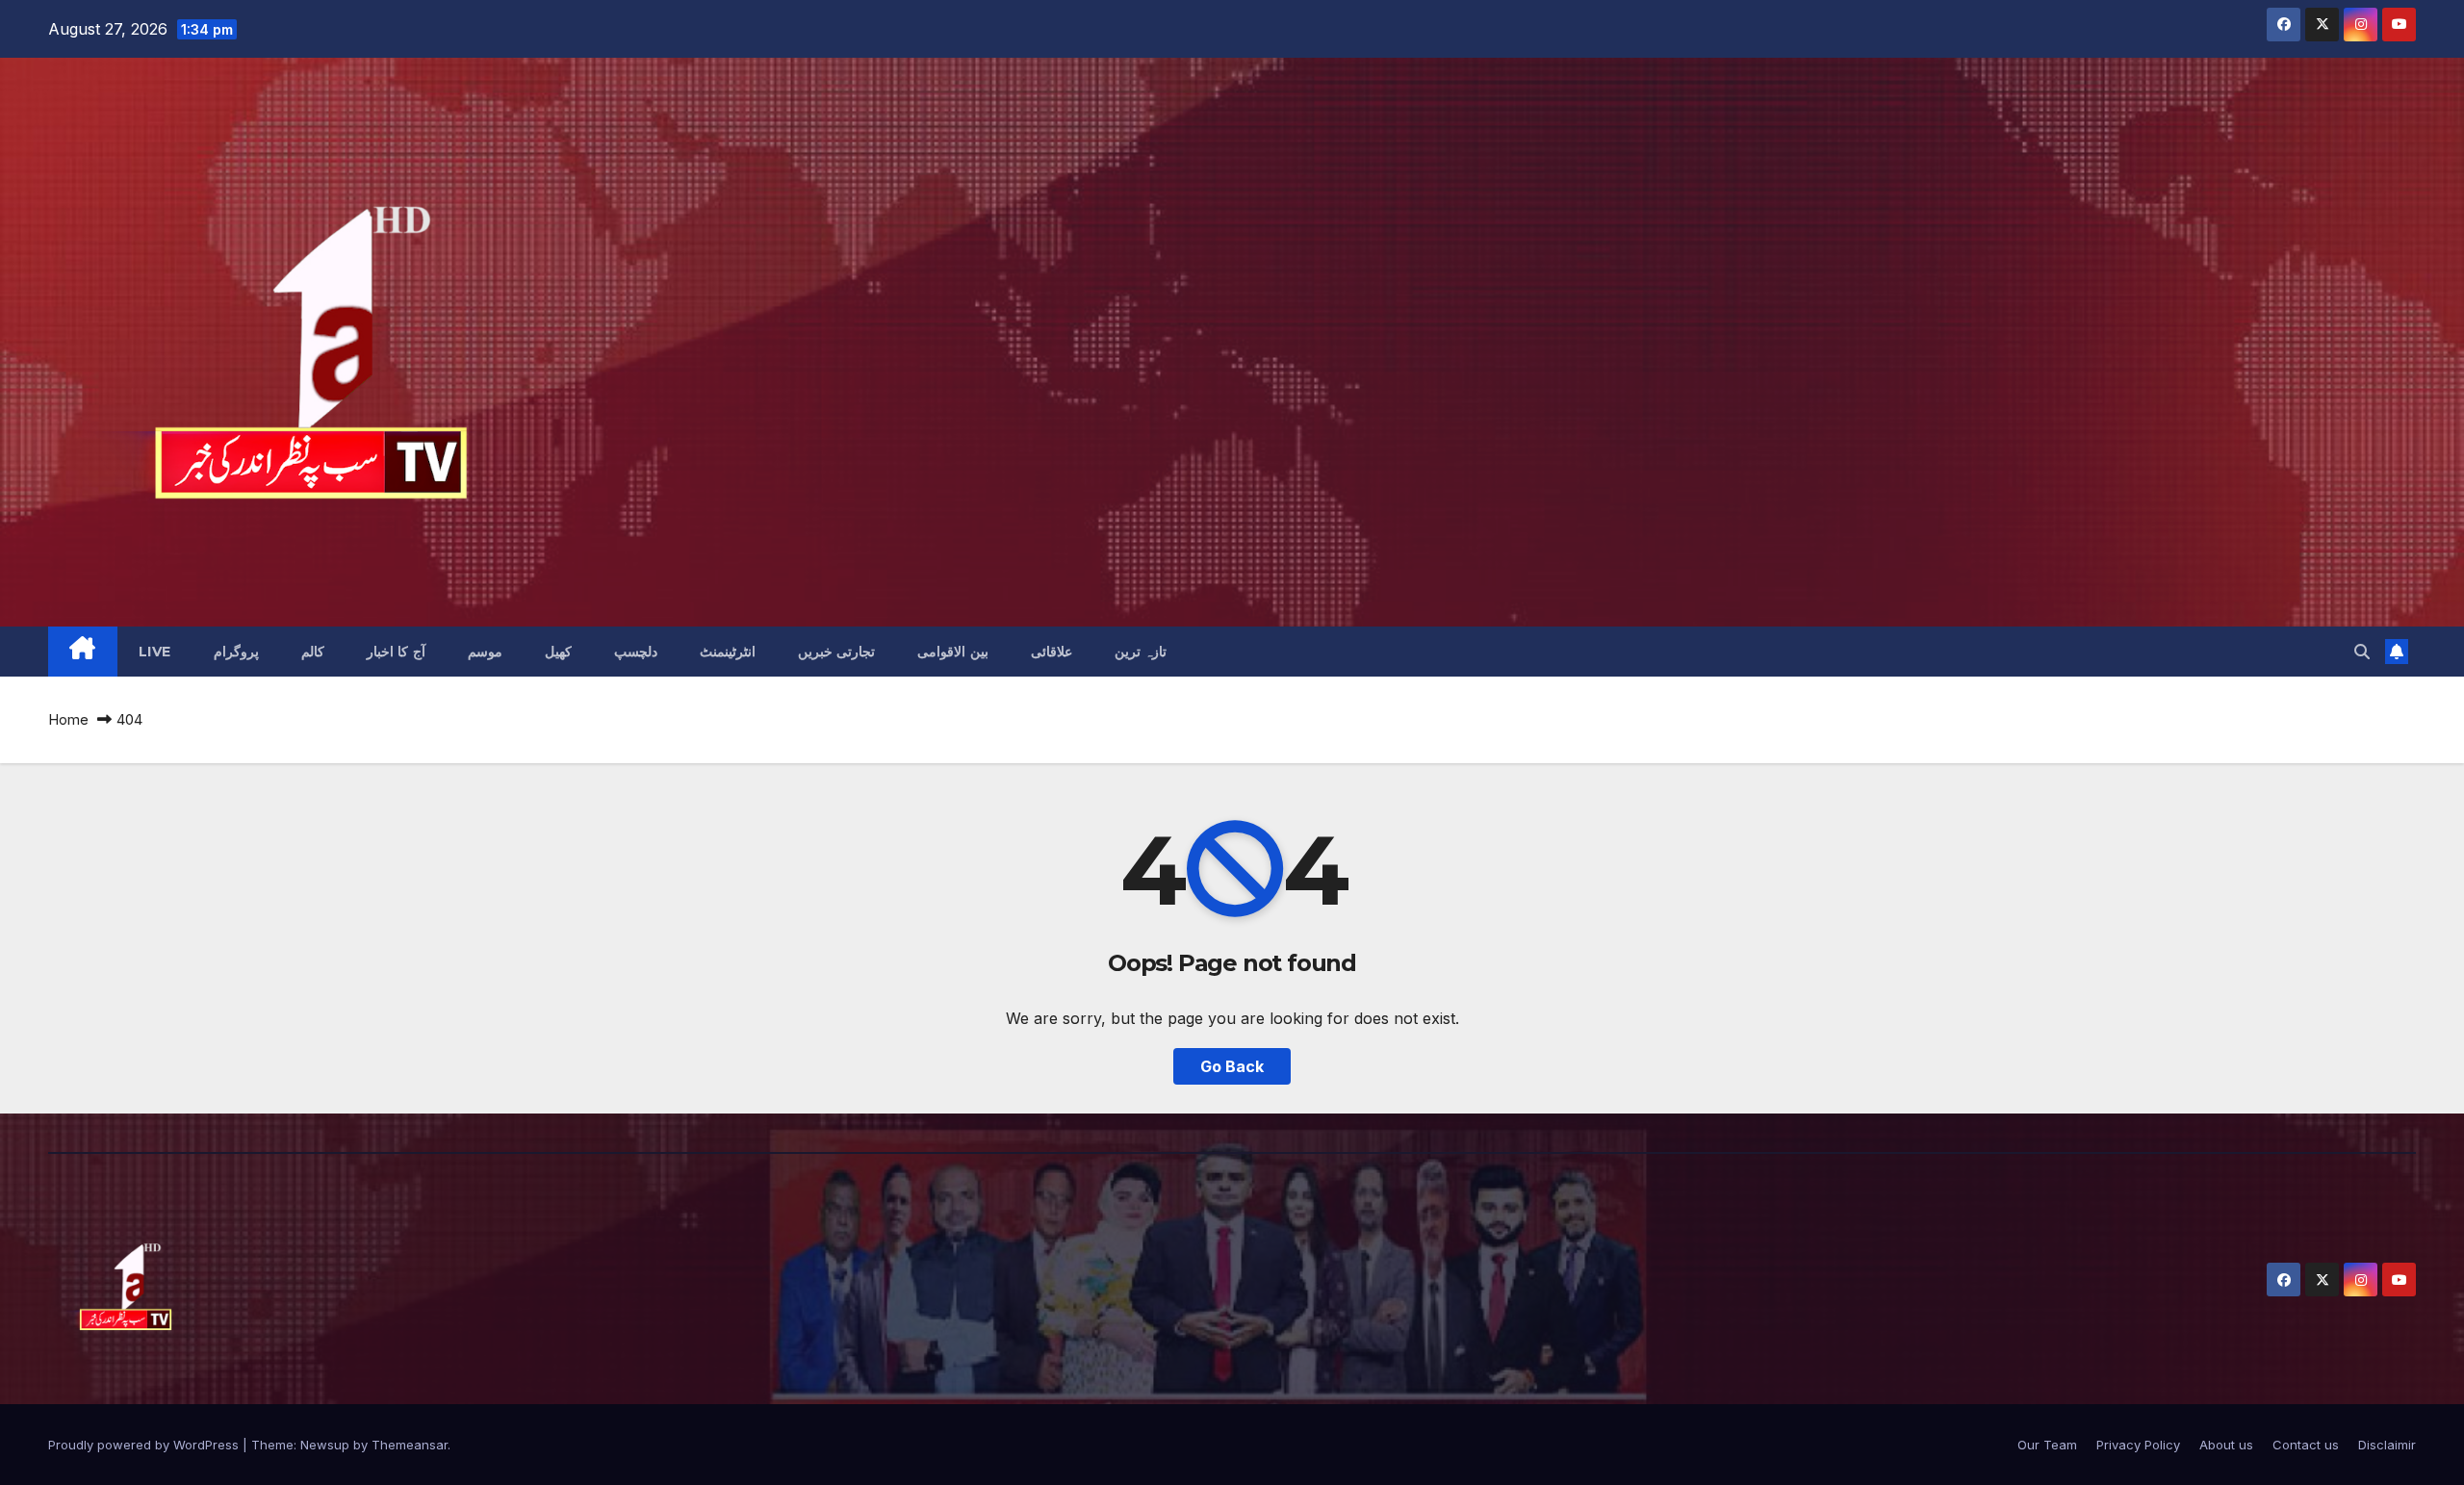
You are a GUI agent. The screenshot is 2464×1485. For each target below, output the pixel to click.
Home (68, 719)
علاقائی (1052, 652)
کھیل (558, 652)
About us (2226, 1445)
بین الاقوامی (953, 652)
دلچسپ (636, 652)
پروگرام (236, 652)
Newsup (325, 1445)
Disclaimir (2387, 1445)
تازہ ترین (1141, 652)
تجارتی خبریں (837, 652)
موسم (485, 652)
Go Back (1232, 1066)
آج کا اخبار (396, 652)
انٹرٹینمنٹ (728, 652)
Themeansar (410, 1445)
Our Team (2047, 1445)
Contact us (2306, 1445)
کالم (313, 652)
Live (155, 652)
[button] (2362, 652)
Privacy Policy (2138, 1445)
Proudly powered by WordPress (145, 1445)
